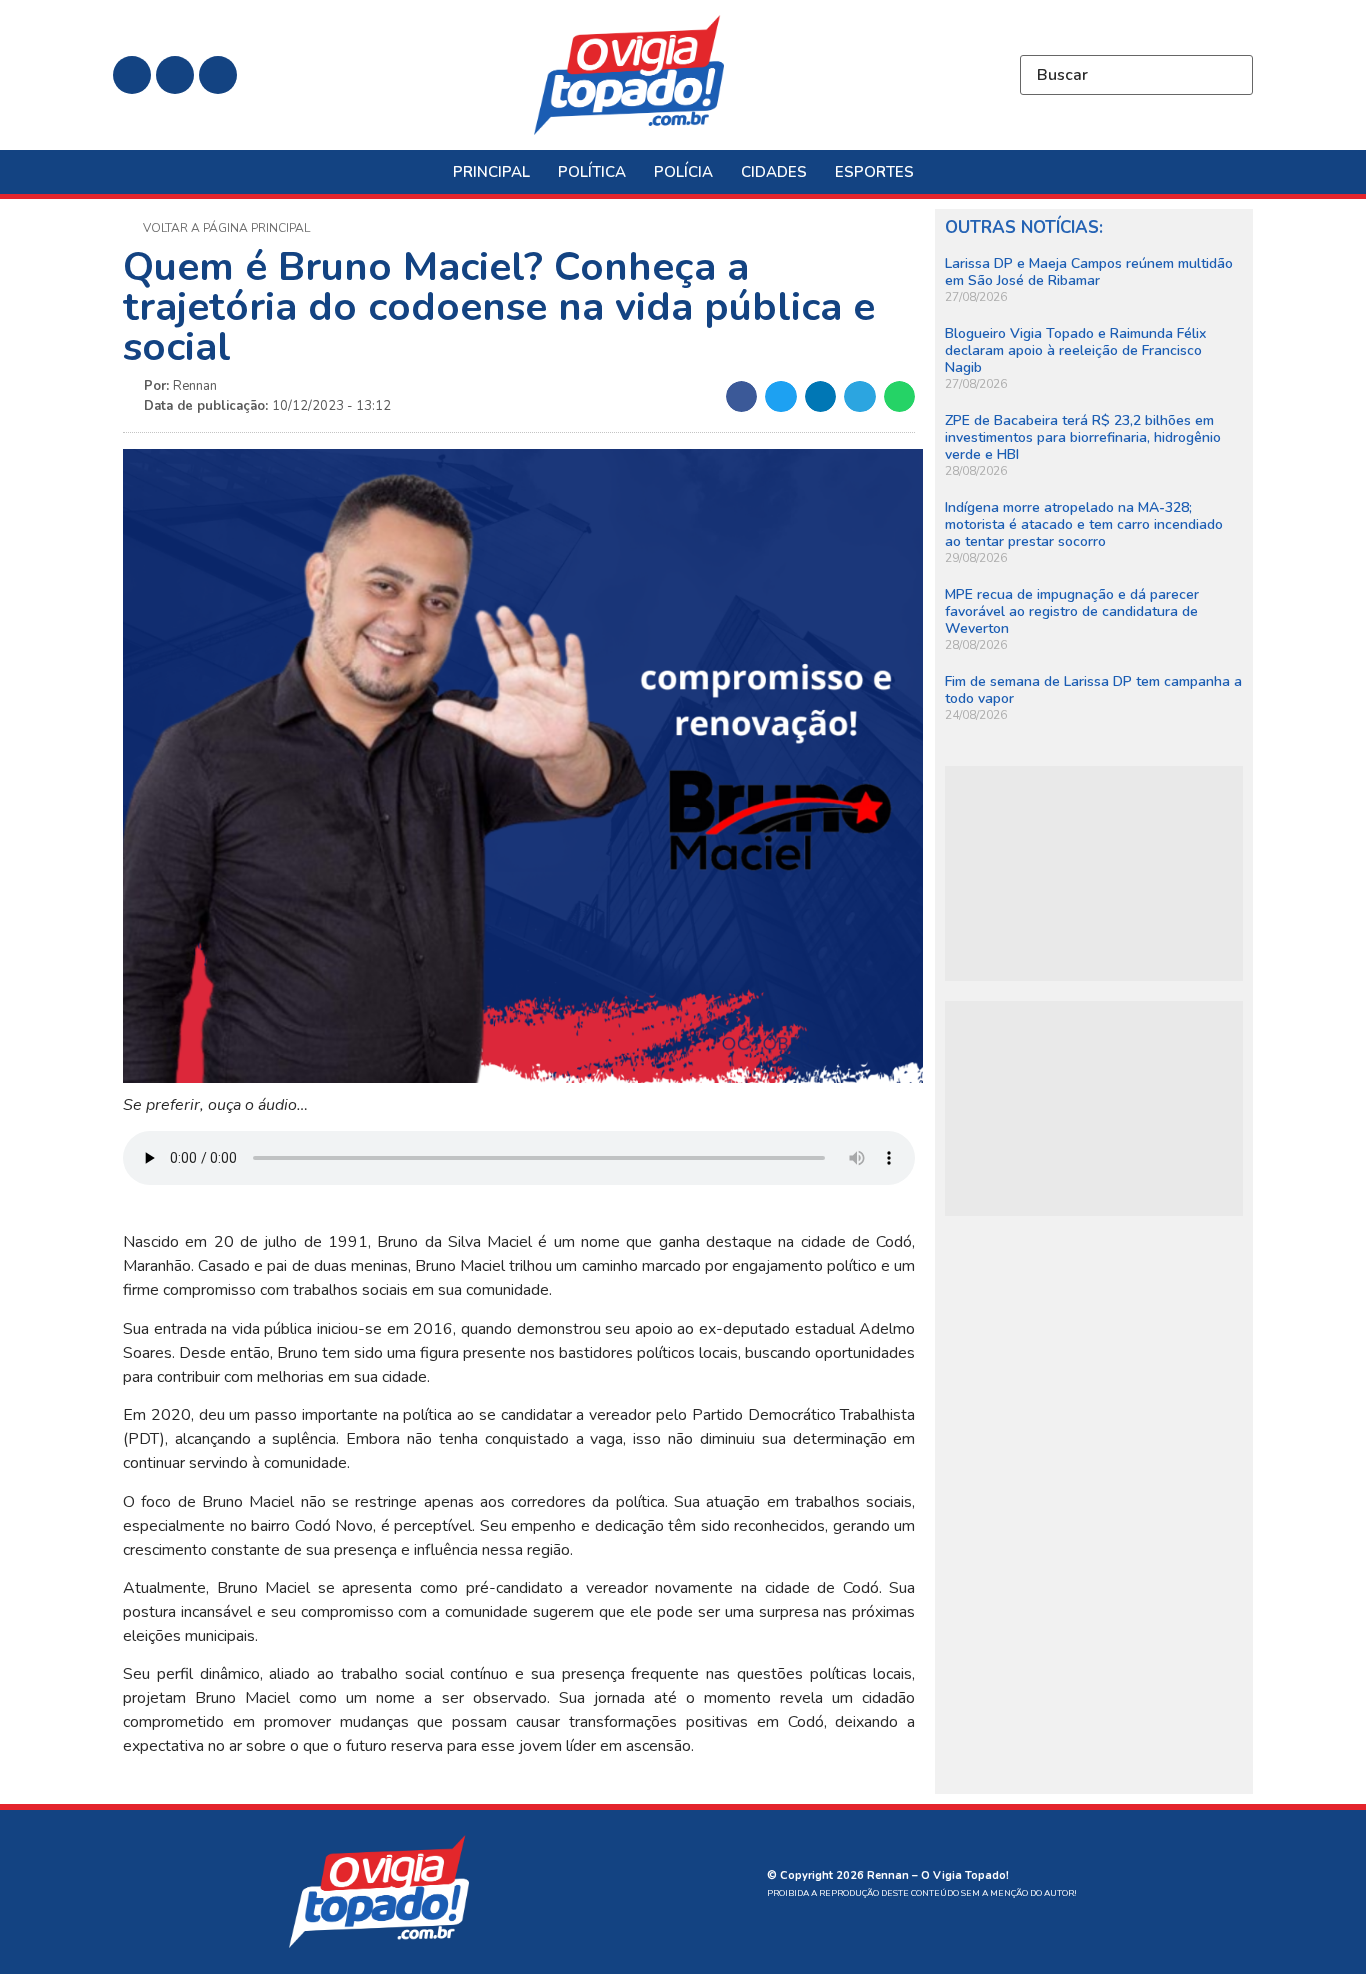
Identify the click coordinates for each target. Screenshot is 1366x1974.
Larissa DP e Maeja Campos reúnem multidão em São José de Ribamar (1089, 272)
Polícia (683, 172)
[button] (742, 397)
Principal (491, 172)
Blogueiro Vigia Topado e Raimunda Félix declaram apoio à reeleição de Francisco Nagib (1075, 350)
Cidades (774, 172)
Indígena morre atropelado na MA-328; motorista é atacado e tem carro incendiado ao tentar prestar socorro (1084, 524)
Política (592, 172)
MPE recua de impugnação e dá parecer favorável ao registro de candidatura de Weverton (1072, 611)
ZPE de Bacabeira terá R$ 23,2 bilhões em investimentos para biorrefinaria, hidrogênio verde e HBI (1083, 437)
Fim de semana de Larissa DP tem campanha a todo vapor (1093, 690)
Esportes (874, 172)
